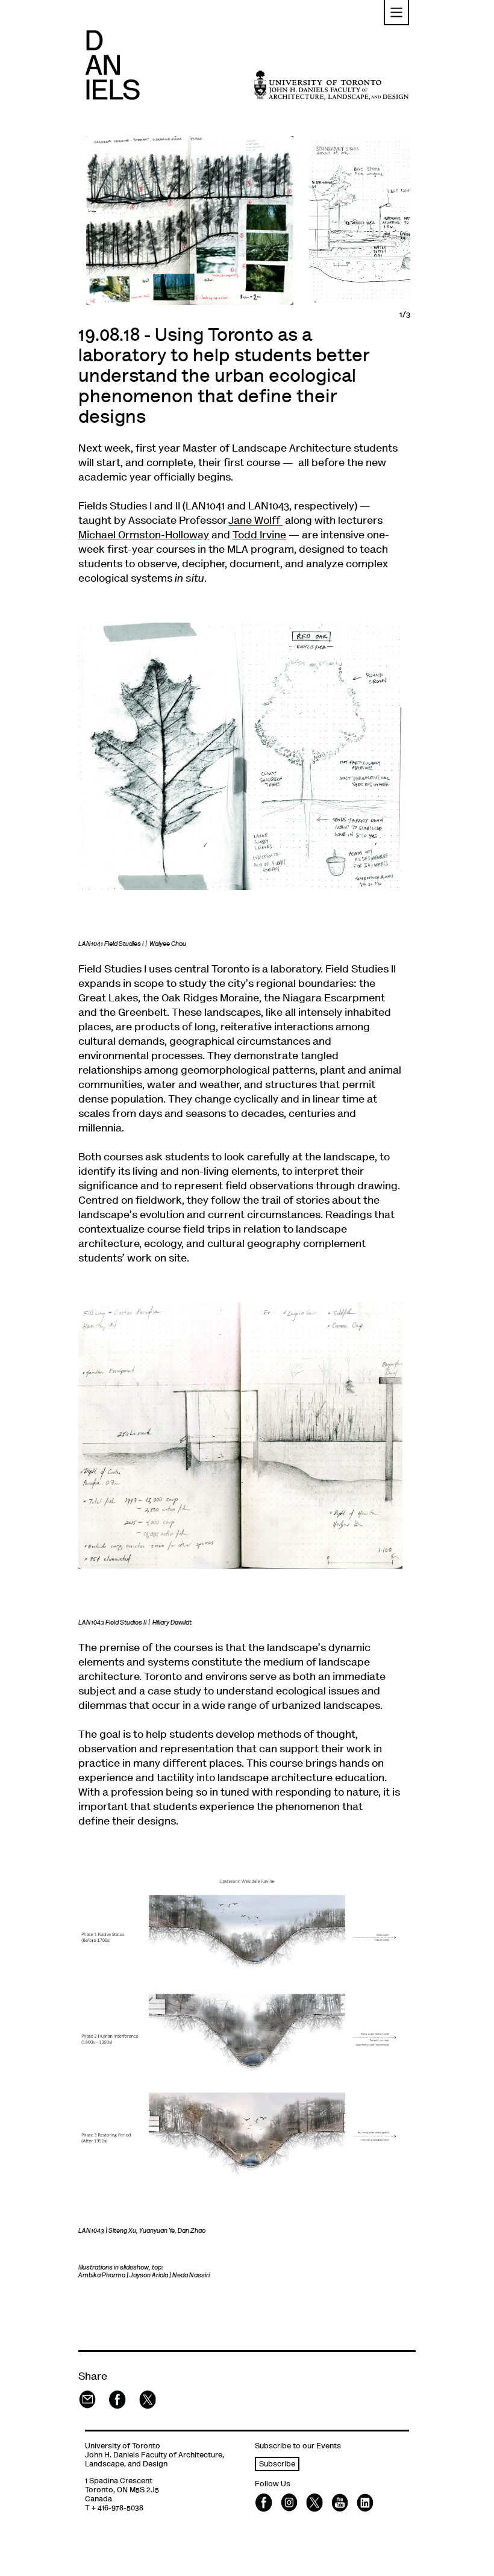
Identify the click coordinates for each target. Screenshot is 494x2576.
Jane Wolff (256, 521)
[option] (190, 220)
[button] (396, 13)
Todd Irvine (259, 536)
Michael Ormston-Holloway (144, 536)
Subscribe (277, 2465)
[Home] (112, 65)
